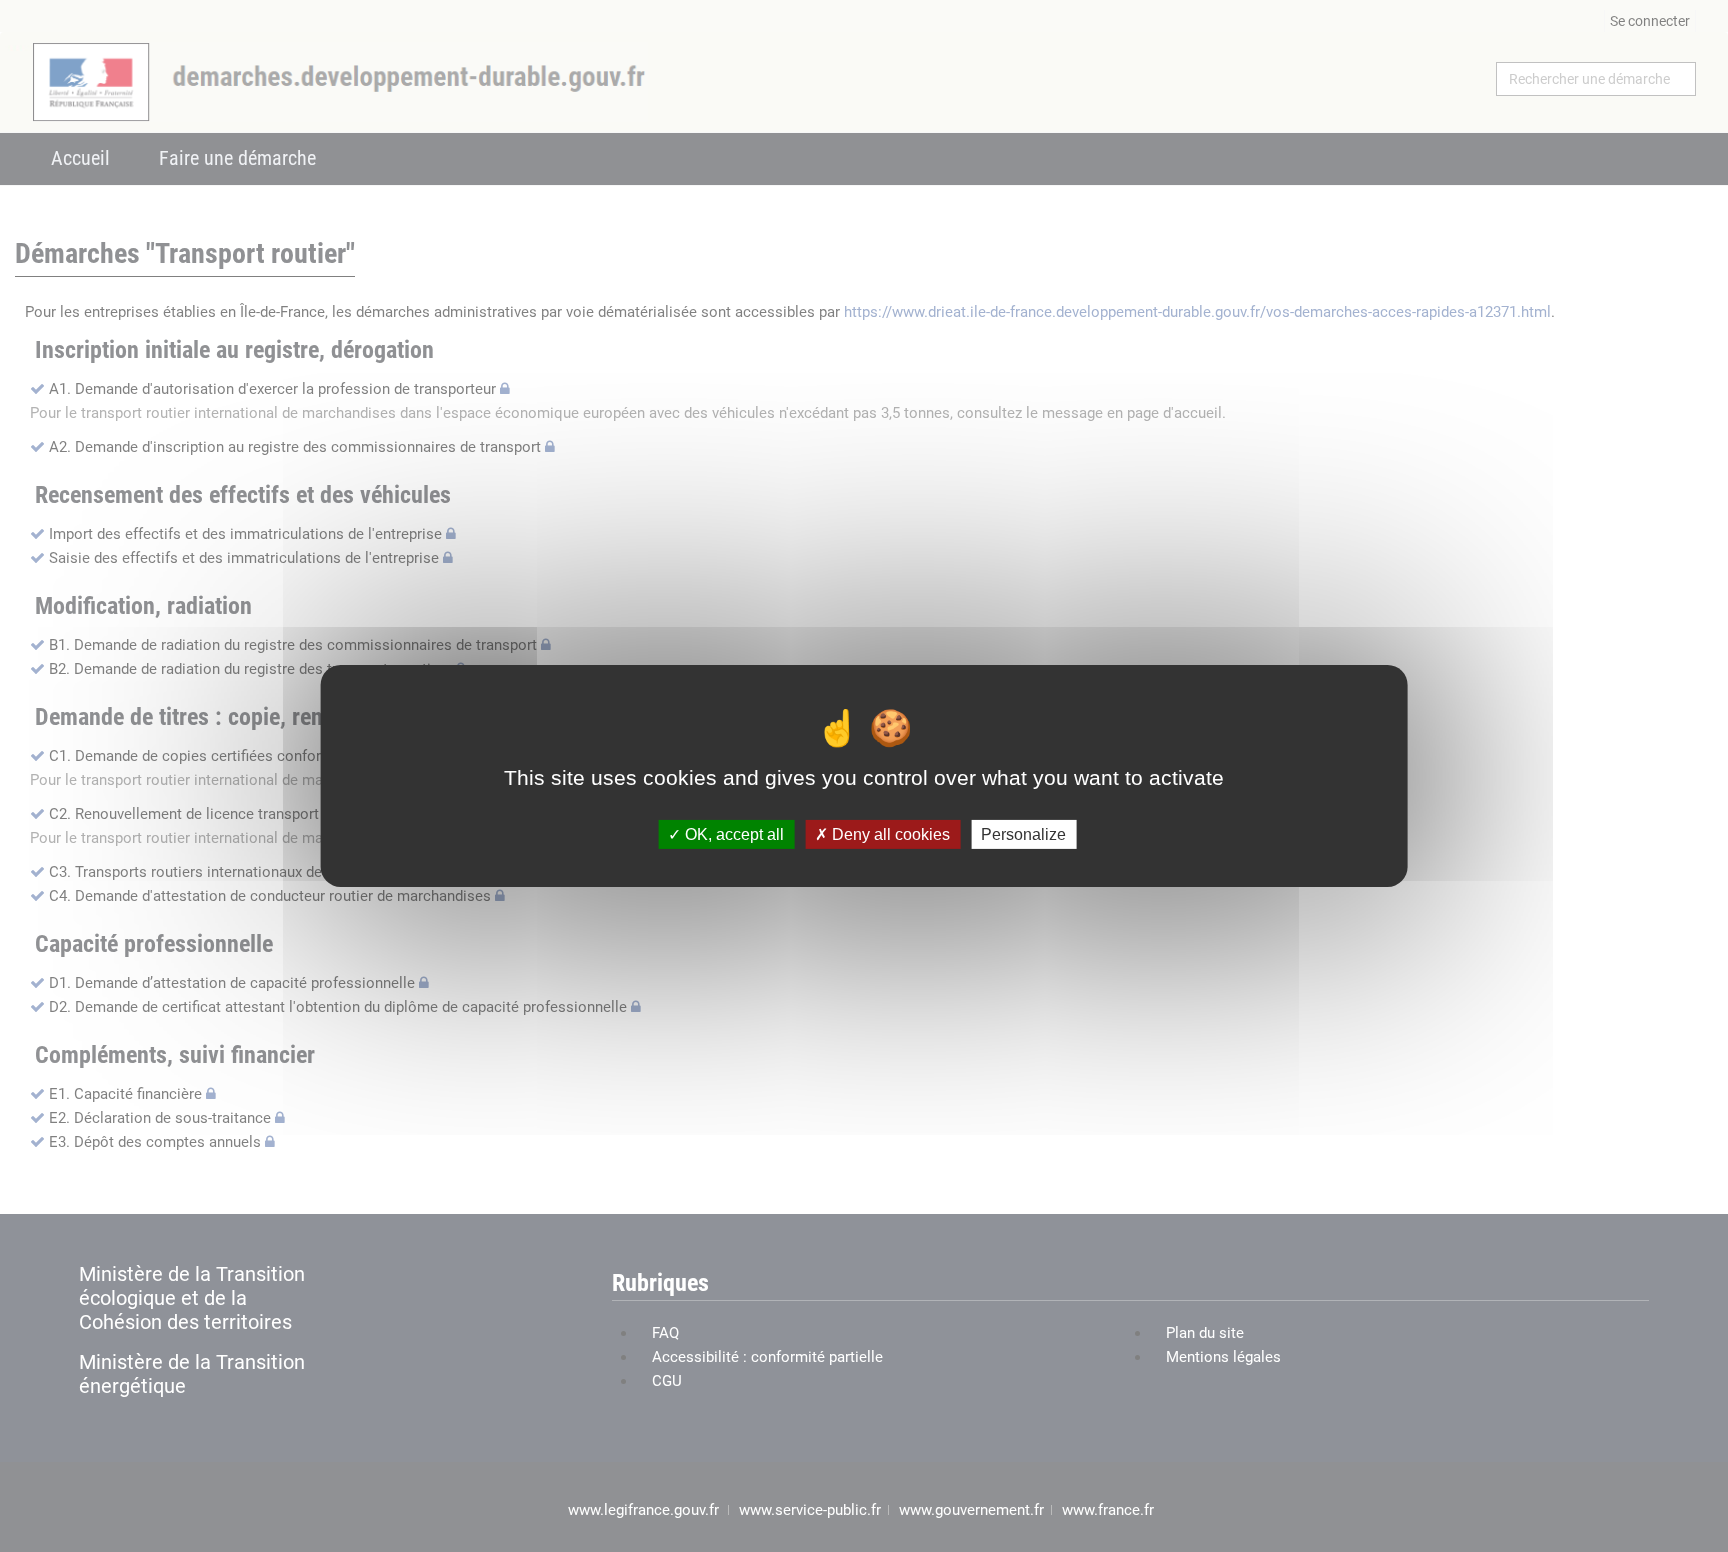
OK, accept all (732, 834)
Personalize (1023, 834)
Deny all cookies (889, 834)
